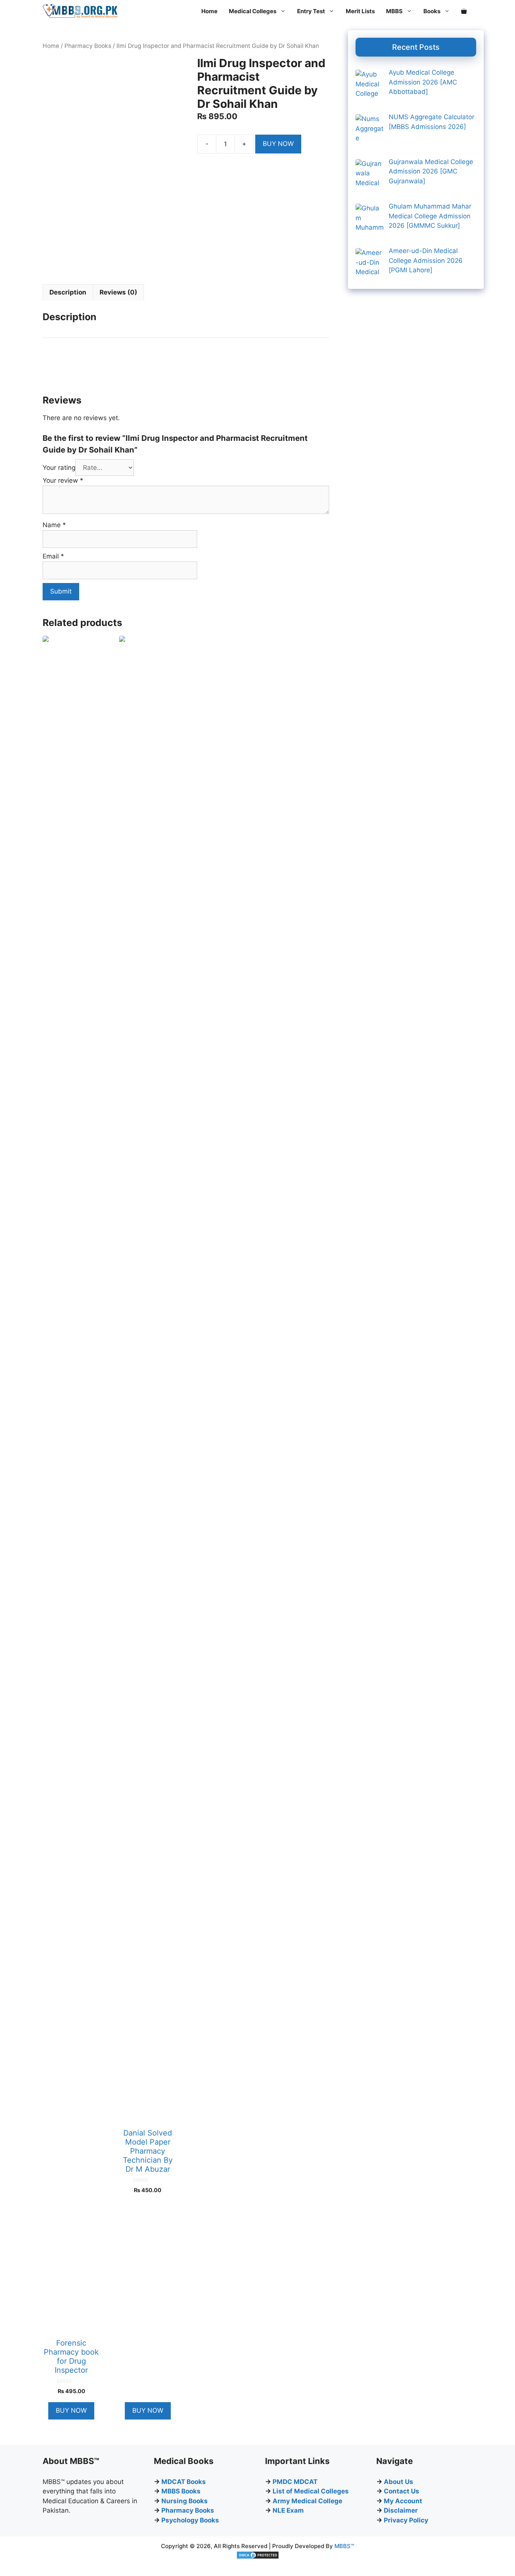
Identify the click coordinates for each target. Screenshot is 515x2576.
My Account (403, 2501)
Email (53, 556)
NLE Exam (288, 2510)
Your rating (59, 468)
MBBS (394, 11)
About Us (399, 2482)
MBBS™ (344, 2546)
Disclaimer (401, 2510)
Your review (63, 480)
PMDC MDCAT (295, 2482)
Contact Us (402, 2491)
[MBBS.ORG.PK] (80, 11)
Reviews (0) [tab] (118, 292)
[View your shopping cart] (464, 11)
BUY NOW (278, 144)
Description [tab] (68, 292)
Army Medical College (307, 2501)
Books (432, 11)
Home (209, 11)
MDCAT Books (184, 2482)
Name (54, 525)
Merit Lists (360, 11)
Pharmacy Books (88, 46)
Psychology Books (190, 2520)
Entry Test (311, 11)
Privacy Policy (406, 2520)
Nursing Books (185, 2501)
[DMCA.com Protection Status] (258, 2557)
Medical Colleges (253, 11)
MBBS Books (181, 2491)
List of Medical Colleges (311, 2491)
